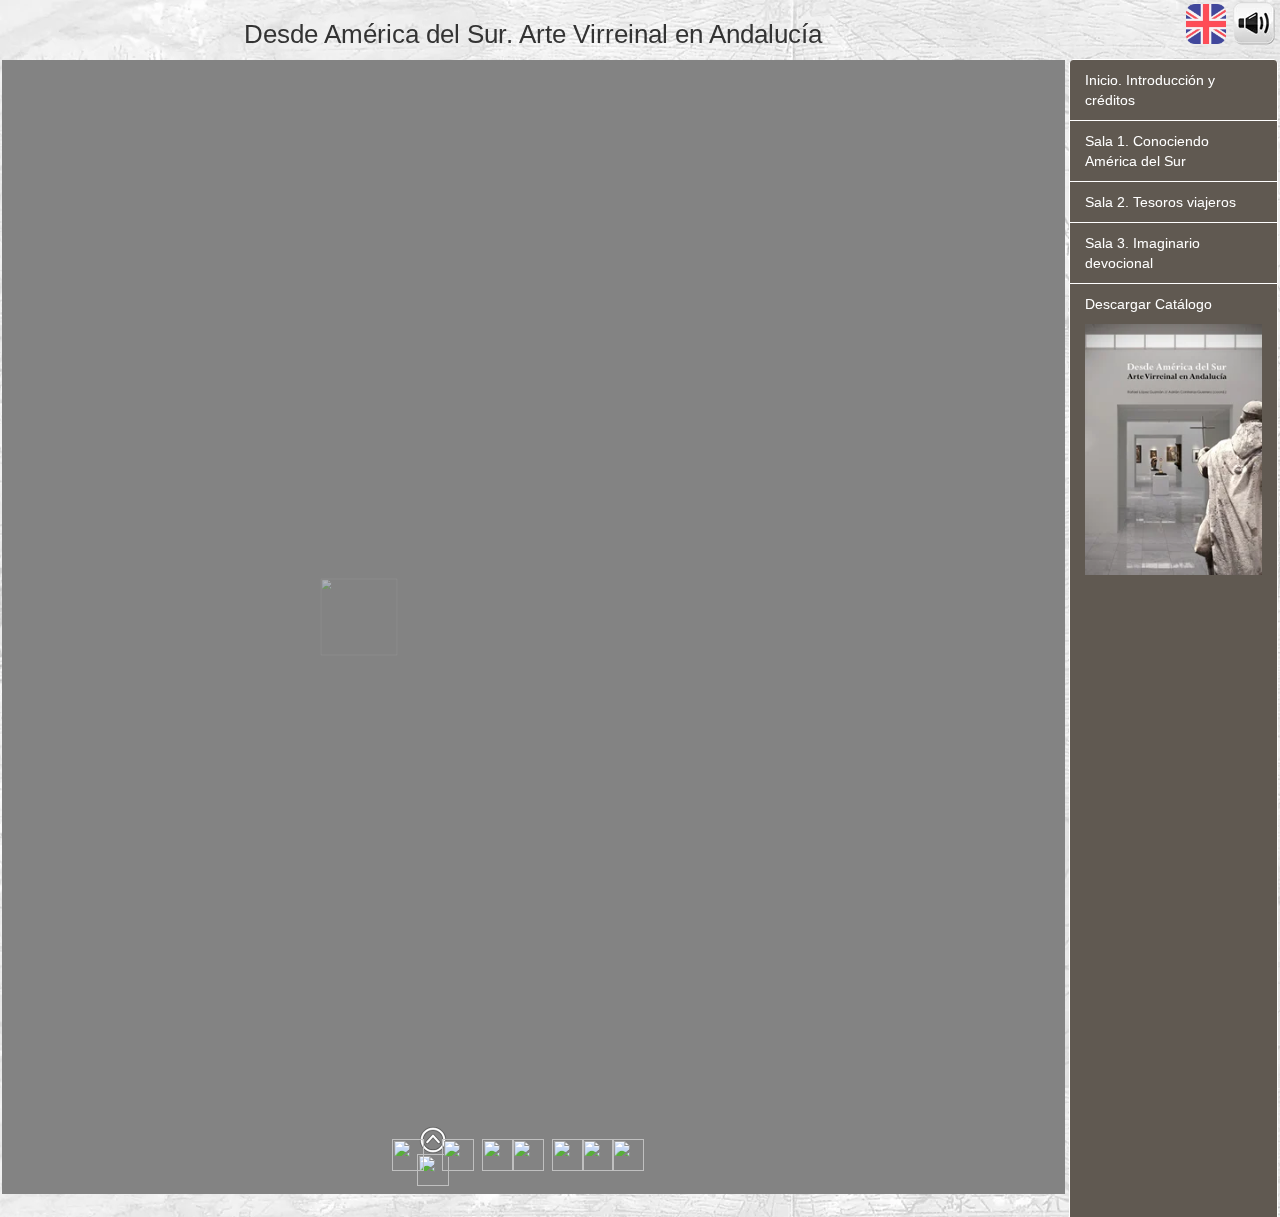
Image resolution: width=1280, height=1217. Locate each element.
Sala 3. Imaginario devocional (1142, 253)
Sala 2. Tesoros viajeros (1160, 202)
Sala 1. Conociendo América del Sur (1147, 151)
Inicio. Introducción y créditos (1150, 90)
